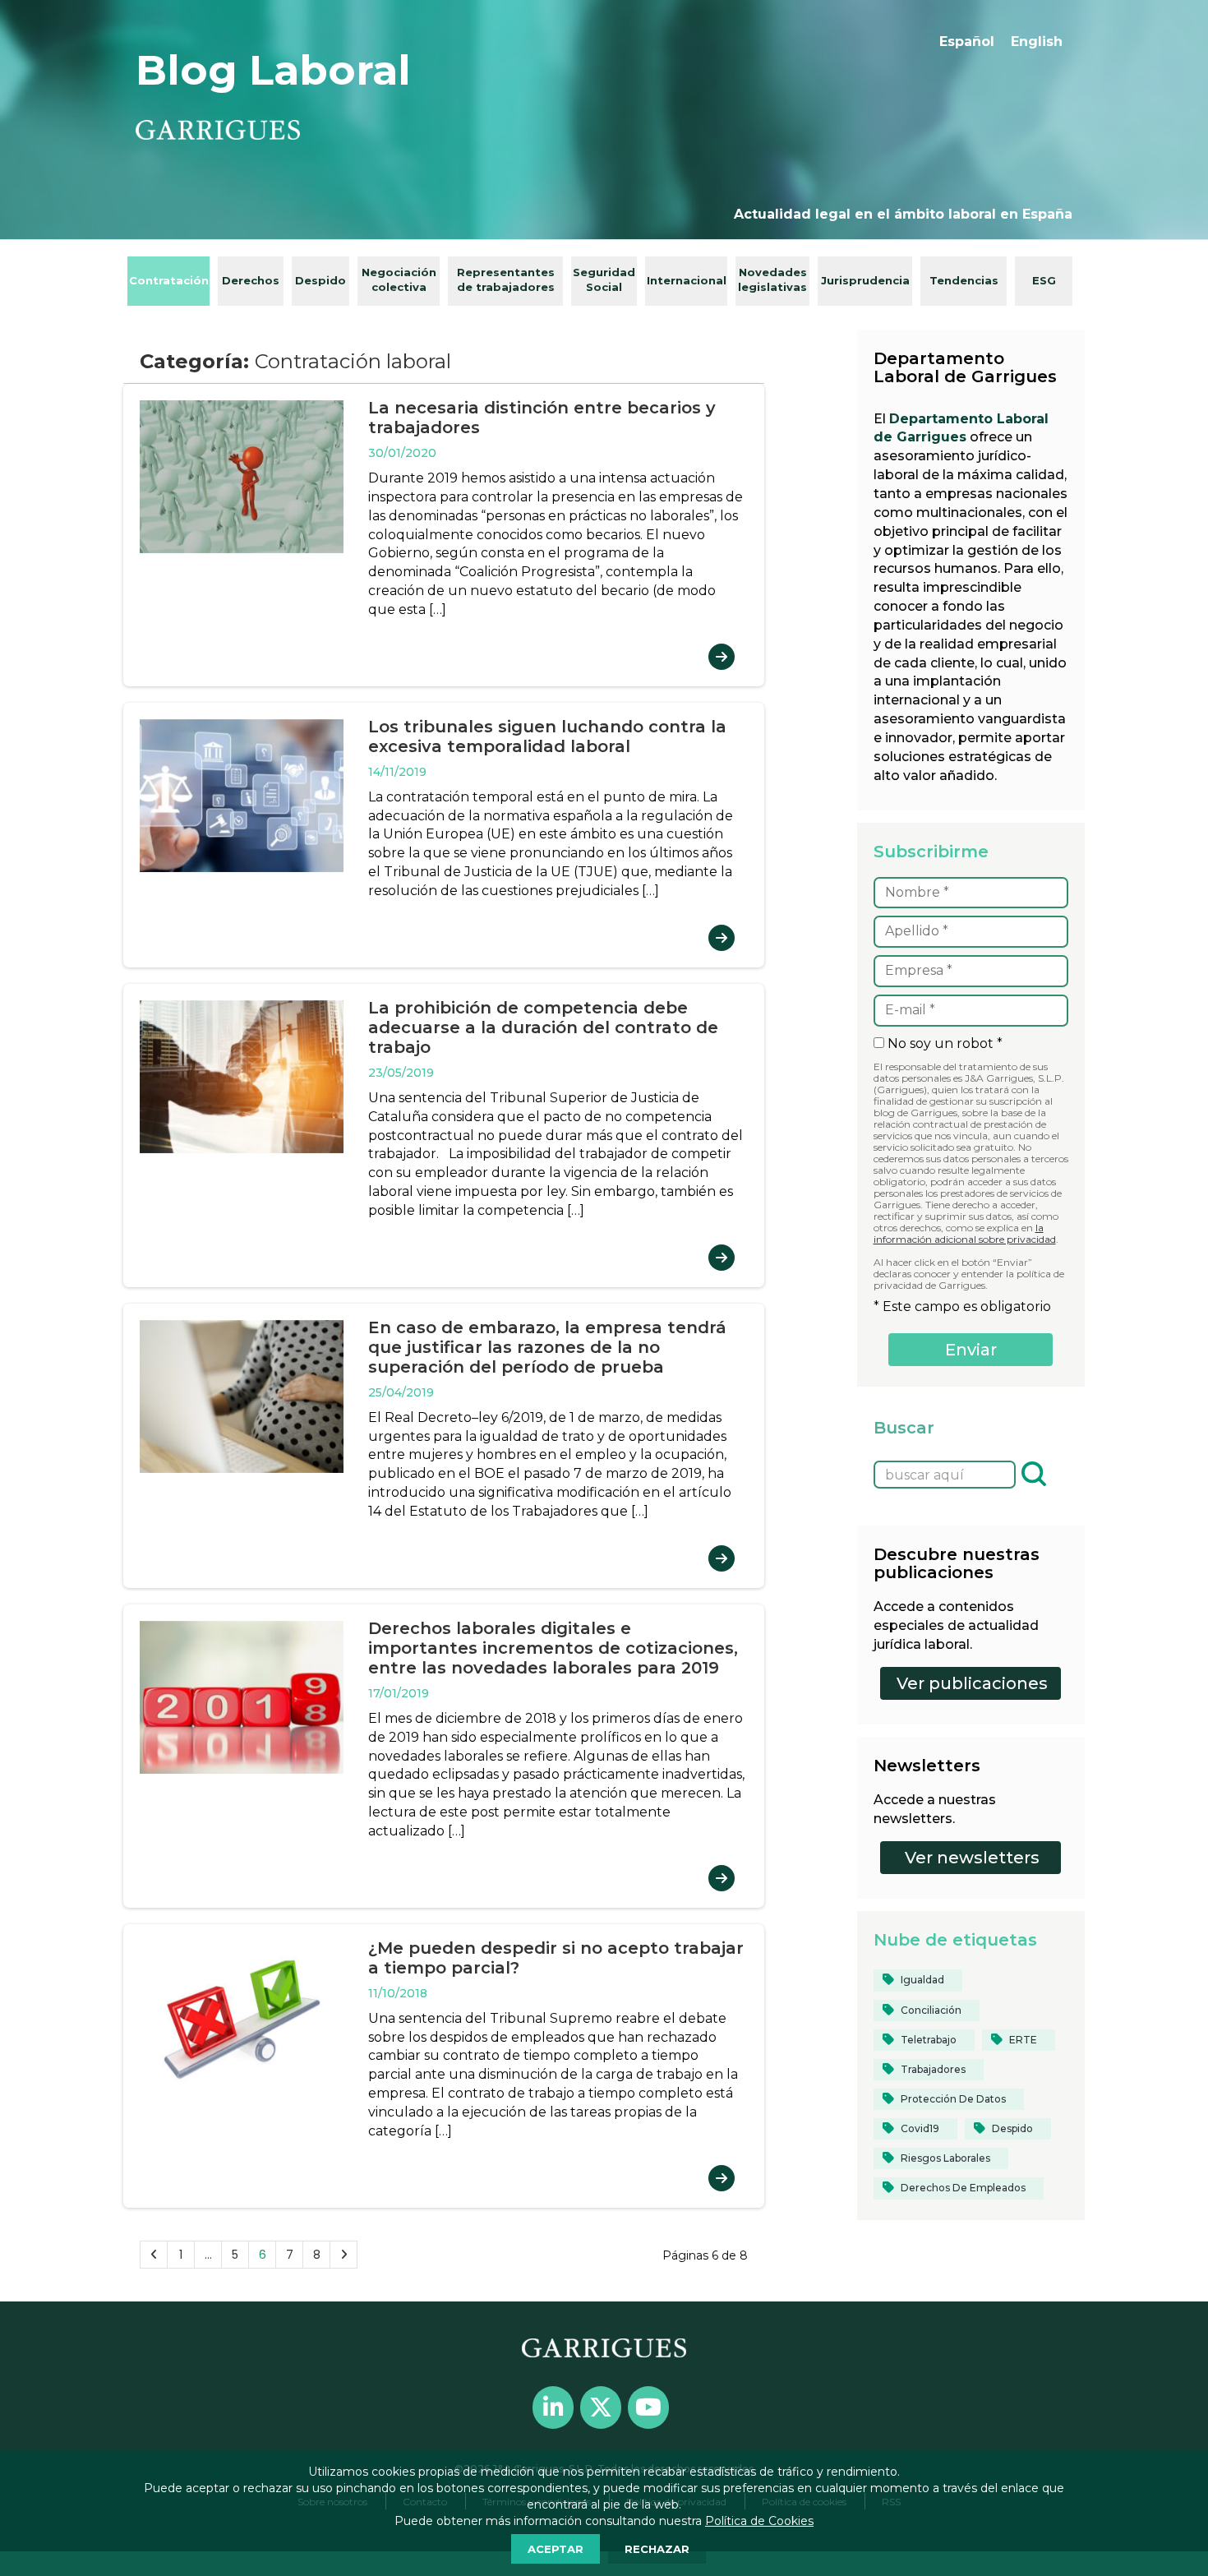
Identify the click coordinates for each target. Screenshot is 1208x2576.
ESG (1044, 280)
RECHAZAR (657, 2549)
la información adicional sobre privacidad (965, 1233)
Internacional (687, 280)
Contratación (169, 280)
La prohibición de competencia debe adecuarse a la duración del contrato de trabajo (543, 1027)
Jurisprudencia (865, 280)
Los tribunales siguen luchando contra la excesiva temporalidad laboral (547, 736)
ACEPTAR (556, 2549)
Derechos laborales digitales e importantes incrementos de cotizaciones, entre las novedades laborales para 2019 (553, 1648)
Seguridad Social (604, 280)
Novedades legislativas (772, 280)
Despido (320, 280)
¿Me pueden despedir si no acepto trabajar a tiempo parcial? (556, 1958)
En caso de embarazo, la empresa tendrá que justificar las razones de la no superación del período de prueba (547, 1347)
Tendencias (964, 280)
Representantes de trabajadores (506, 280)
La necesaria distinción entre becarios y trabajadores (542, 418)
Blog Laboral (273, 70)
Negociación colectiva (399, 280)
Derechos (251, 280)
